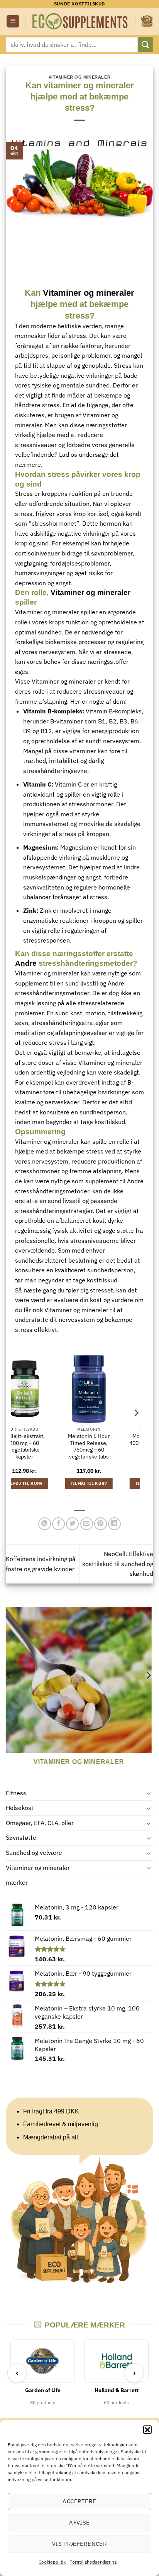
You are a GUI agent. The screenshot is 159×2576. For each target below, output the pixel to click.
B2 (113, 721)
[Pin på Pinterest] (101, 1524)
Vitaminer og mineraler (38, 1868)
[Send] (145, 44)
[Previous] (9, 1691)
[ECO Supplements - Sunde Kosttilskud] (80, 21)
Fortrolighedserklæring (93, 2562)
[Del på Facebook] (58, 1524)
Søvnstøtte (21, 1837)
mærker (17, 1882)
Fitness (16, 1793)
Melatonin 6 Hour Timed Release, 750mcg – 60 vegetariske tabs (44, 1447)
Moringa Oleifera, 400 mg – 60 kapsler (108, 1440)
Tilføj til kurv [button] (43, 1483)
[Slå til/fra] (149, 1793)
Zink (30, 910)
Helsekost (20, 1808)
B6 (134, 721)
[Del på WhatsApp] (45, 1524)
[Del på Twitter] (72, 1524)
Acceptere (79, 2501)
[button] (147, 2430)
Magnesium (40, 847)
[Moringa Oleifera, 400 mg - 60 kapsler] (108, 1389)
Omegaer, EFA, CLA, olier (40, 1823)
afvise (79, 2522)
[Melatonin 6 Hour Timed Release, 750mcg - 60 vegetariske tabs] (43, 1389)
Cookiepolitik (52, 2562)
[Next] (148, 1691)
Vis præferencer (80, 2544)
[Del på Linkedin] (114, 1524)
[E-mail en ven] (87, 1524)
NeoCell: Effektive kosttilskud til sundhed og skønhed (118, 1564)
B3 (123, 721)
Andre (26, 963)
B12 (46, 731)
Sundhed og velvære (34, 1853)
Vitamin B (37, 711)
